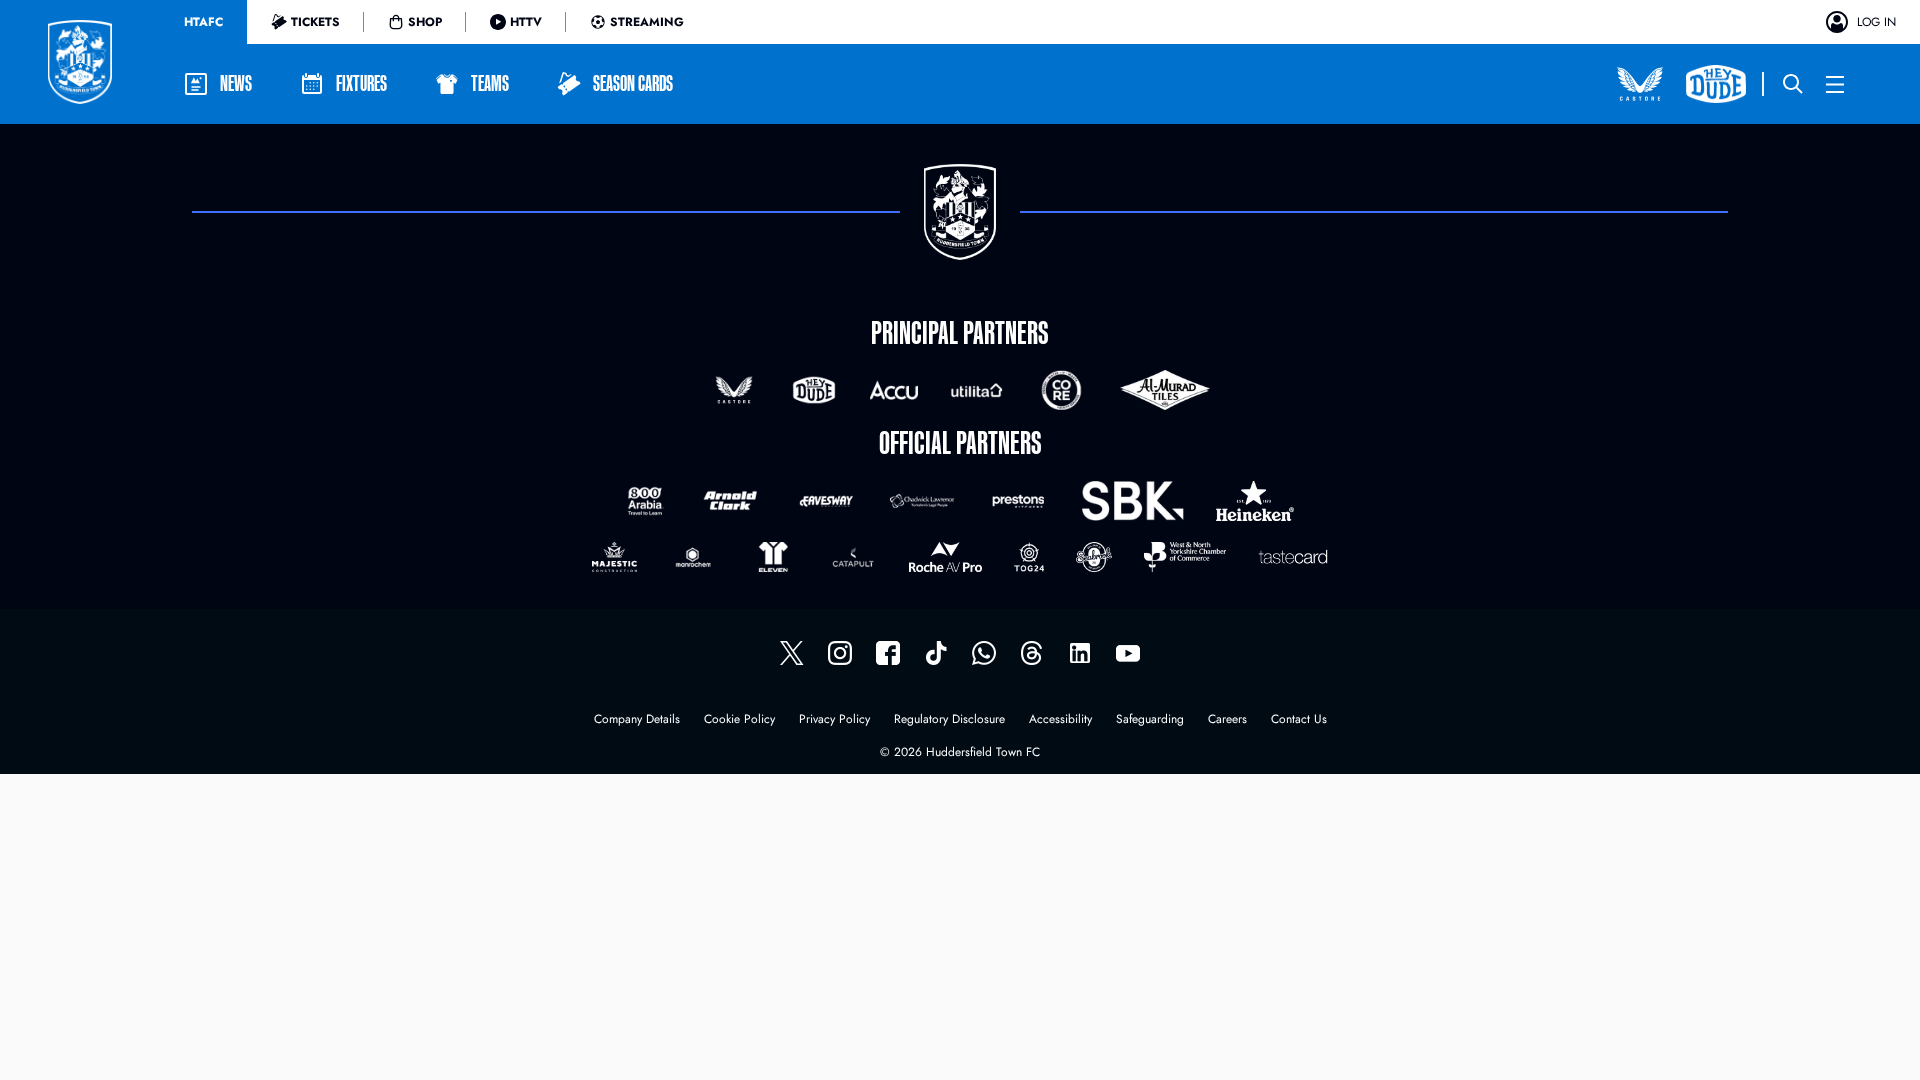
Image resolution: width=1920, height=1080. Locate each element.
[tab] (203, 22)
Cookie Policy (739, 720)
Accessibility (1060, 720)
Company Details (637, 720)
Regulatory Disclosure (949, 720)
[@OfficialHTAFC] (1128, 653)
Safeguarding (1150, 720)
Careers (1227, 720)
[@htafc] (792, 653)
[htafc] (888, 653)
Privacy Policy (834, 720)
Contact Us (1299, 720)
